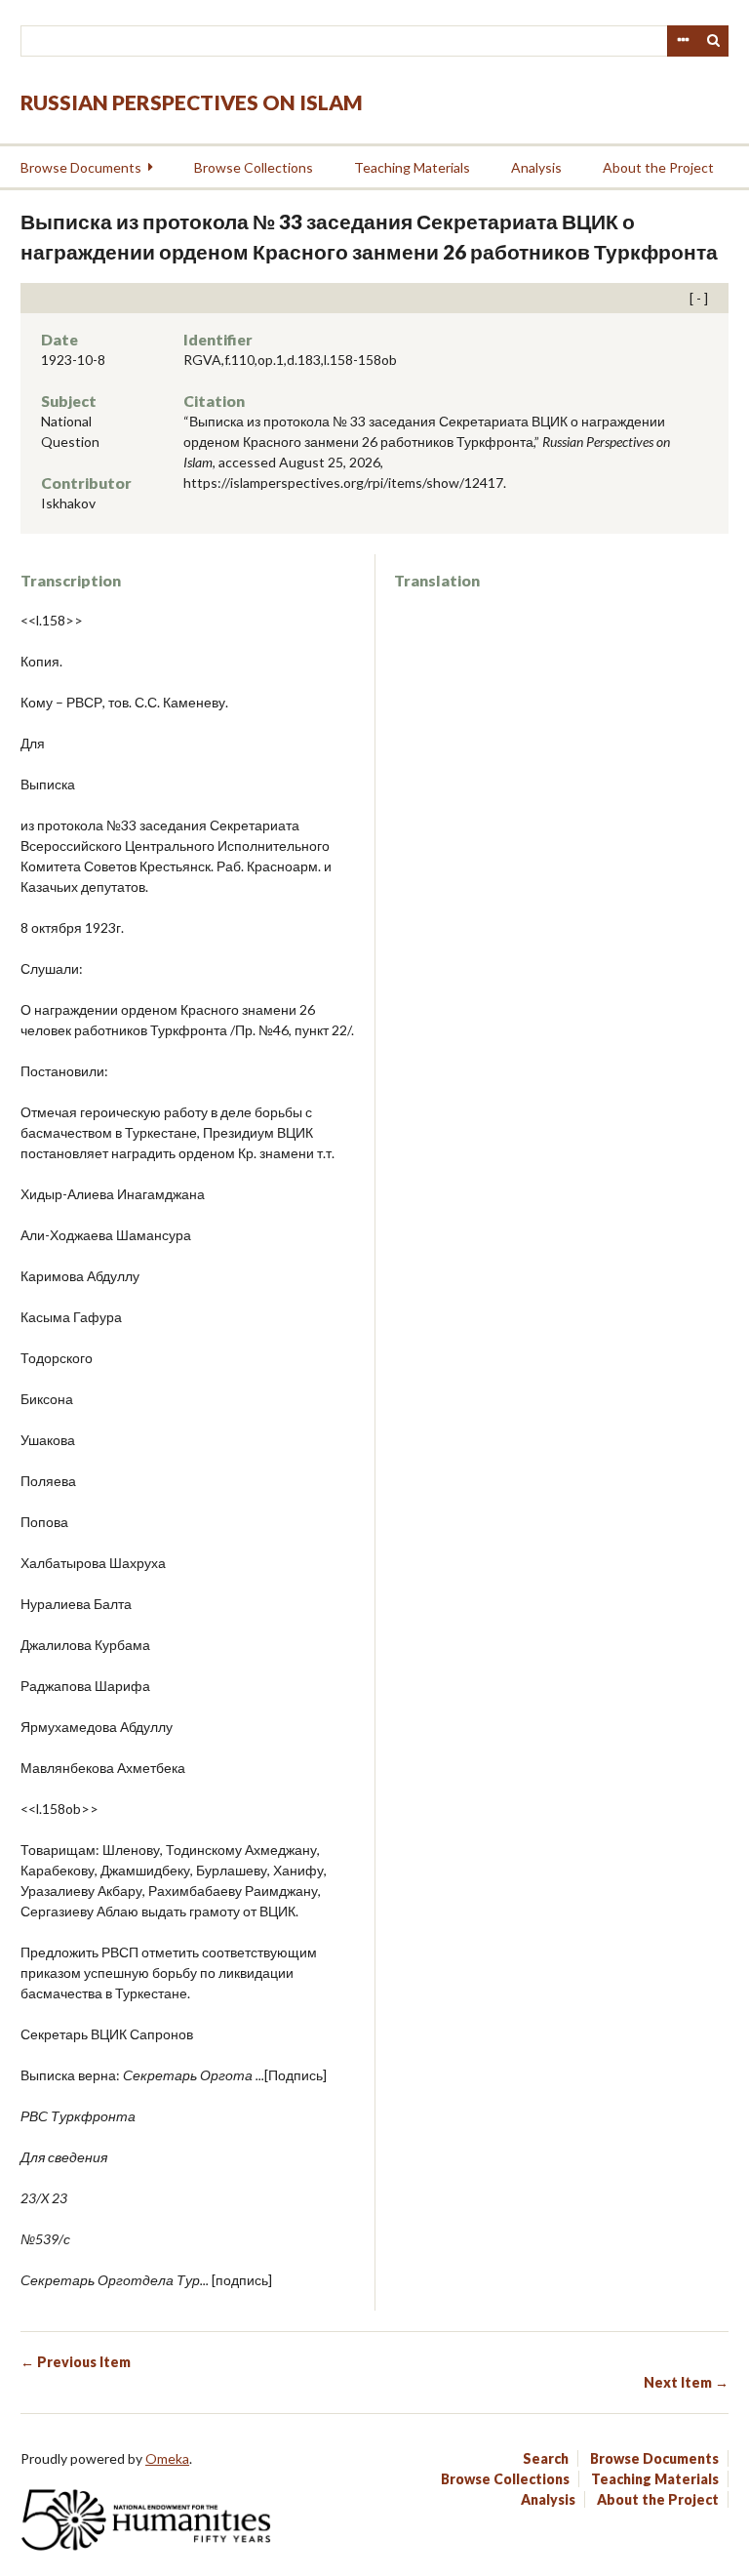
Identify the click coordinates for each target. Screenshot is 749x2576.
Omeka (167, 2458)
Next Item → (686, 2382)
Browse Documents (81, 167)
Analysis (536, 167)
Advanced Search (683, 41)
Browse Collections (254, 167)
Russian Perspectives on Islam (192, 102)
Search (714, 41)
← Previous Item (76, 2362)
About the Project (658, 167)
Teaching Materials (412, 167)
